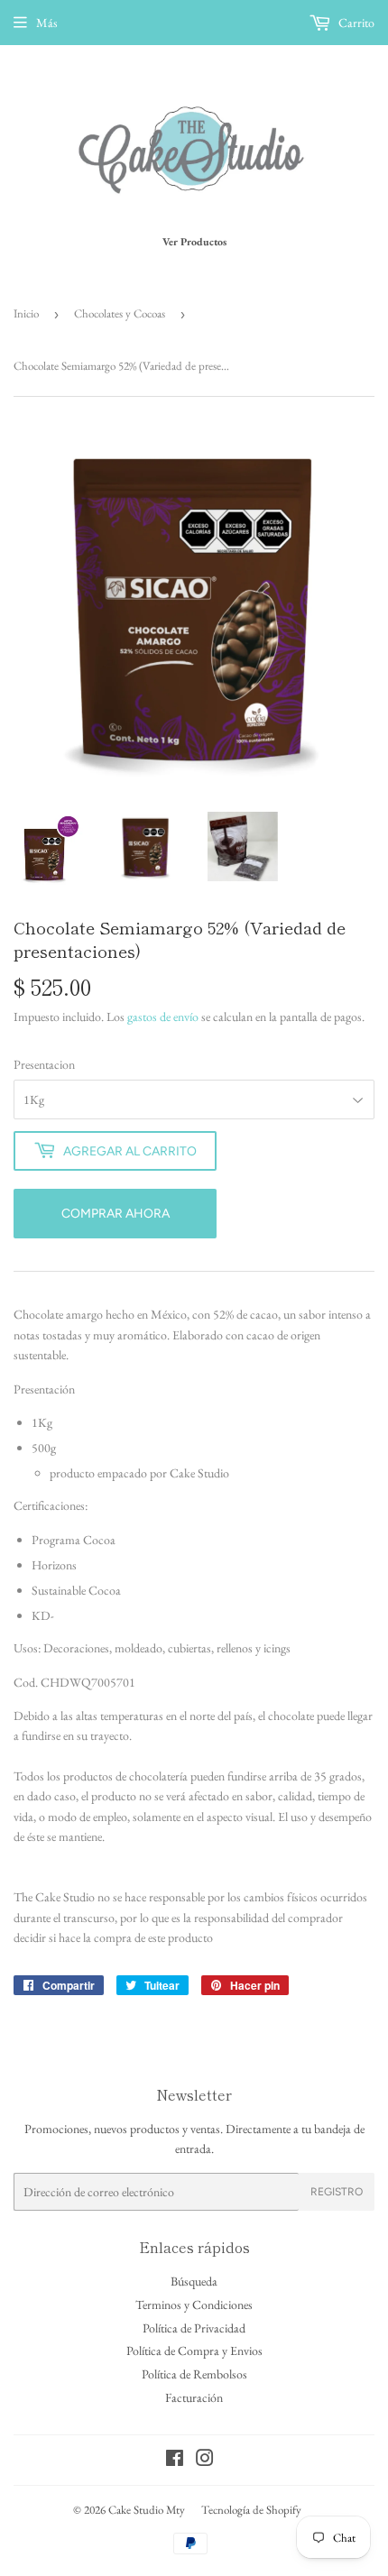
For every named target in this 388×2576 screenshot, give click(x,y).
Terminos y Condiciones (194, 2305)
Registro (337, 2192)
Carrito (355, 23)
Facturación (194, 2397)
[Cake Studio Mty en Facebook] (175, 2461)
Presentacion (44, 1064)
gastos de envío (163, 1017)
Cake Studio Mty (147, 2510)
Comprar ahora (115, 1214)
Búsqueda (194, 2281)
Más (47, 23)
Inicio (26, 313)
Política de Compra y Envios (194, 2351)
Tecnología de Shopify (251, 2510)
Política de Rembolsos (194, 2374)
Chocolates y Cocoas (120, 313)
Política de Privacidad (194, 2328)
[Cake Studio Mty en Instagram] (205, 2461)
